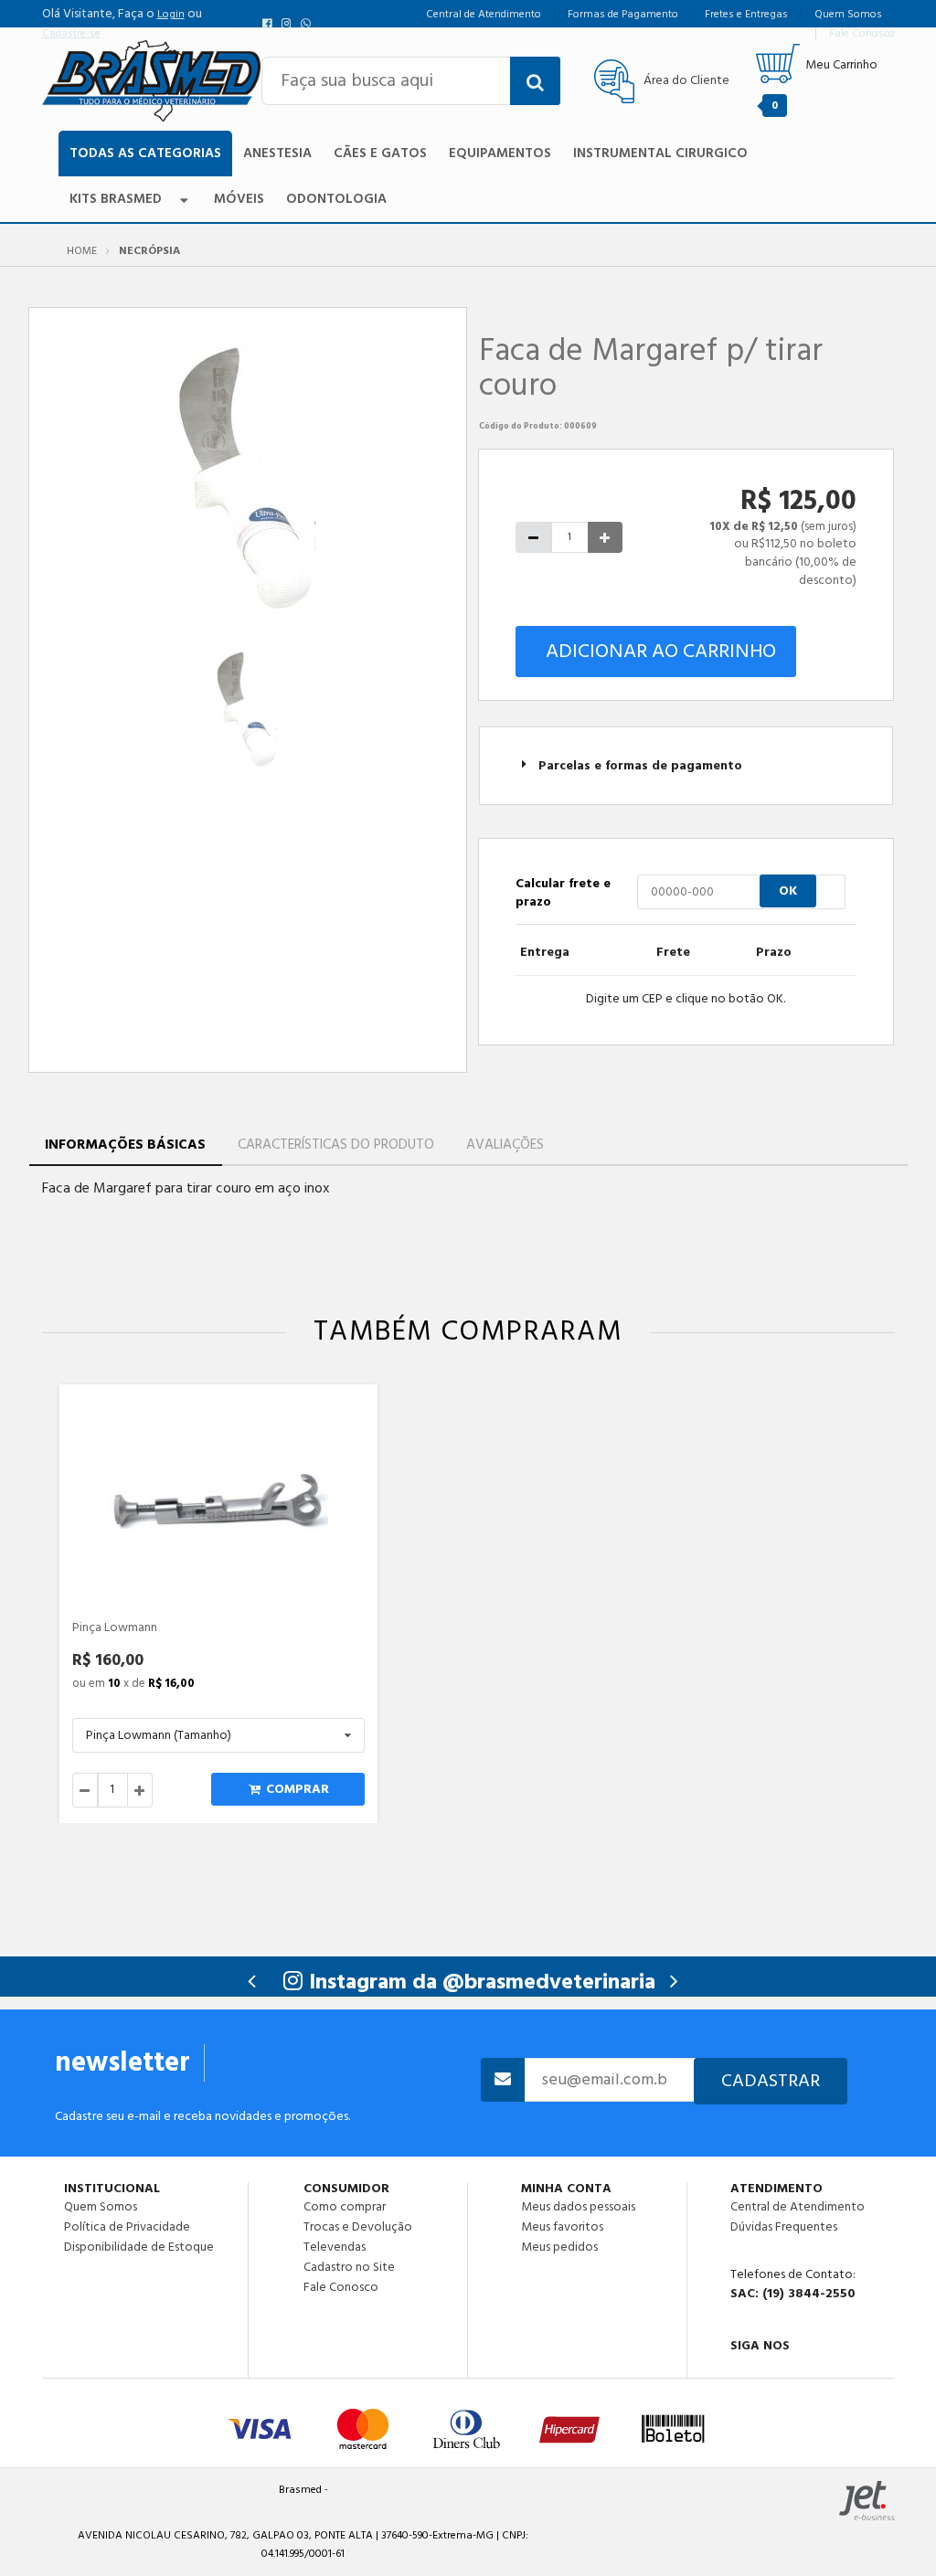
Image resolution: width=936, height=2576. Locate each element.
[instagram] (289, 24)
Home (82, 251)
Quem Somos (101, 2207)
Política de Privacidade (127, 2227)
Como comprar (345, 2207)
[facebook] (271, 24)
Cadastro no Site (349, 2267)
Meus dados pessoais (578, 2207)
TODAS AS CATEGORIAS (145, 153)
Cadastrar (771, 2081)
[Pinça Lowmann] (218, 1507)
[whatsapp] (307, 24)
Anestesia (277, 153)
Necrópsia (149, 251)
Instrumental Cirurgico (660, 153)
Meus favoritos (562, 2227)
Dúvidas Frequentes (784, 2227)
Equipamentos (500, 153)
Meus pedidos (559, 2246)
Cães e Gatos (380, 153)
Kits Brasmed (116, 199)
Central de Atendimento (798, 2207)
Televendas (335, 2247)
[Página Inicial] (152, 80)
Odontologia (336, 199)
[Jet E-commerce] (867, 2501)
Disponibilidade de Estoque (139, 2246)
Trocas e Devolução (358, 2227)
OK (788, 891)
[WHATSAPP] (808, 2369)
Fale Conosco (341, 2286)
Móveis (239, 199)
